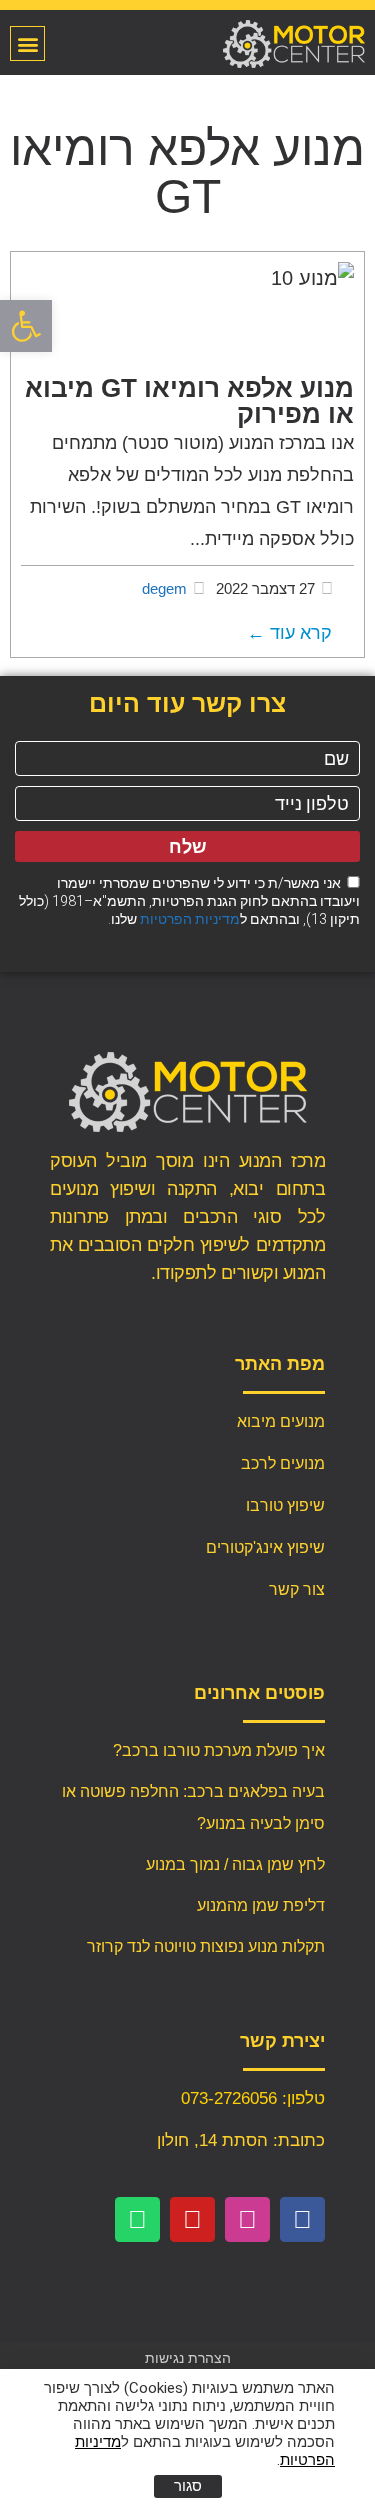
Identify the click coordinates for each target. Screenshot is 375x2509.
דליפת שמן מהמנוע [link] (261, 1905)
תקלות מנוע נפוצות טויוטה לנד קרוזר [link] (206, 1946)
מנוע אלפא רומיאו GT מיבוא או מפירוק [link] (189, 401)
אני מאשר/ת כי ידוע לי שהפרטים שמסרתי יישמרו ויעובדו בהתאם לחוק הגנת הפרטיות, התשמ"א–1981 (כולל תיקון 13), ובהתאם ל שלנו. (189, 901)
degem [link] (164, 588)
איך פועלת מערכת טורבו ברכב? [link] (219, 1750)
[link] (26, 326)
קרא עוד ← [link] (289, 633)
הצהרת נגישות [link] (188, 2358)
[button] (27, 43)
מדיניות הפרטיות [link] (190, 919)
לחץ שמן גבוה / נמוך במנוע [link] (235, 1864)
